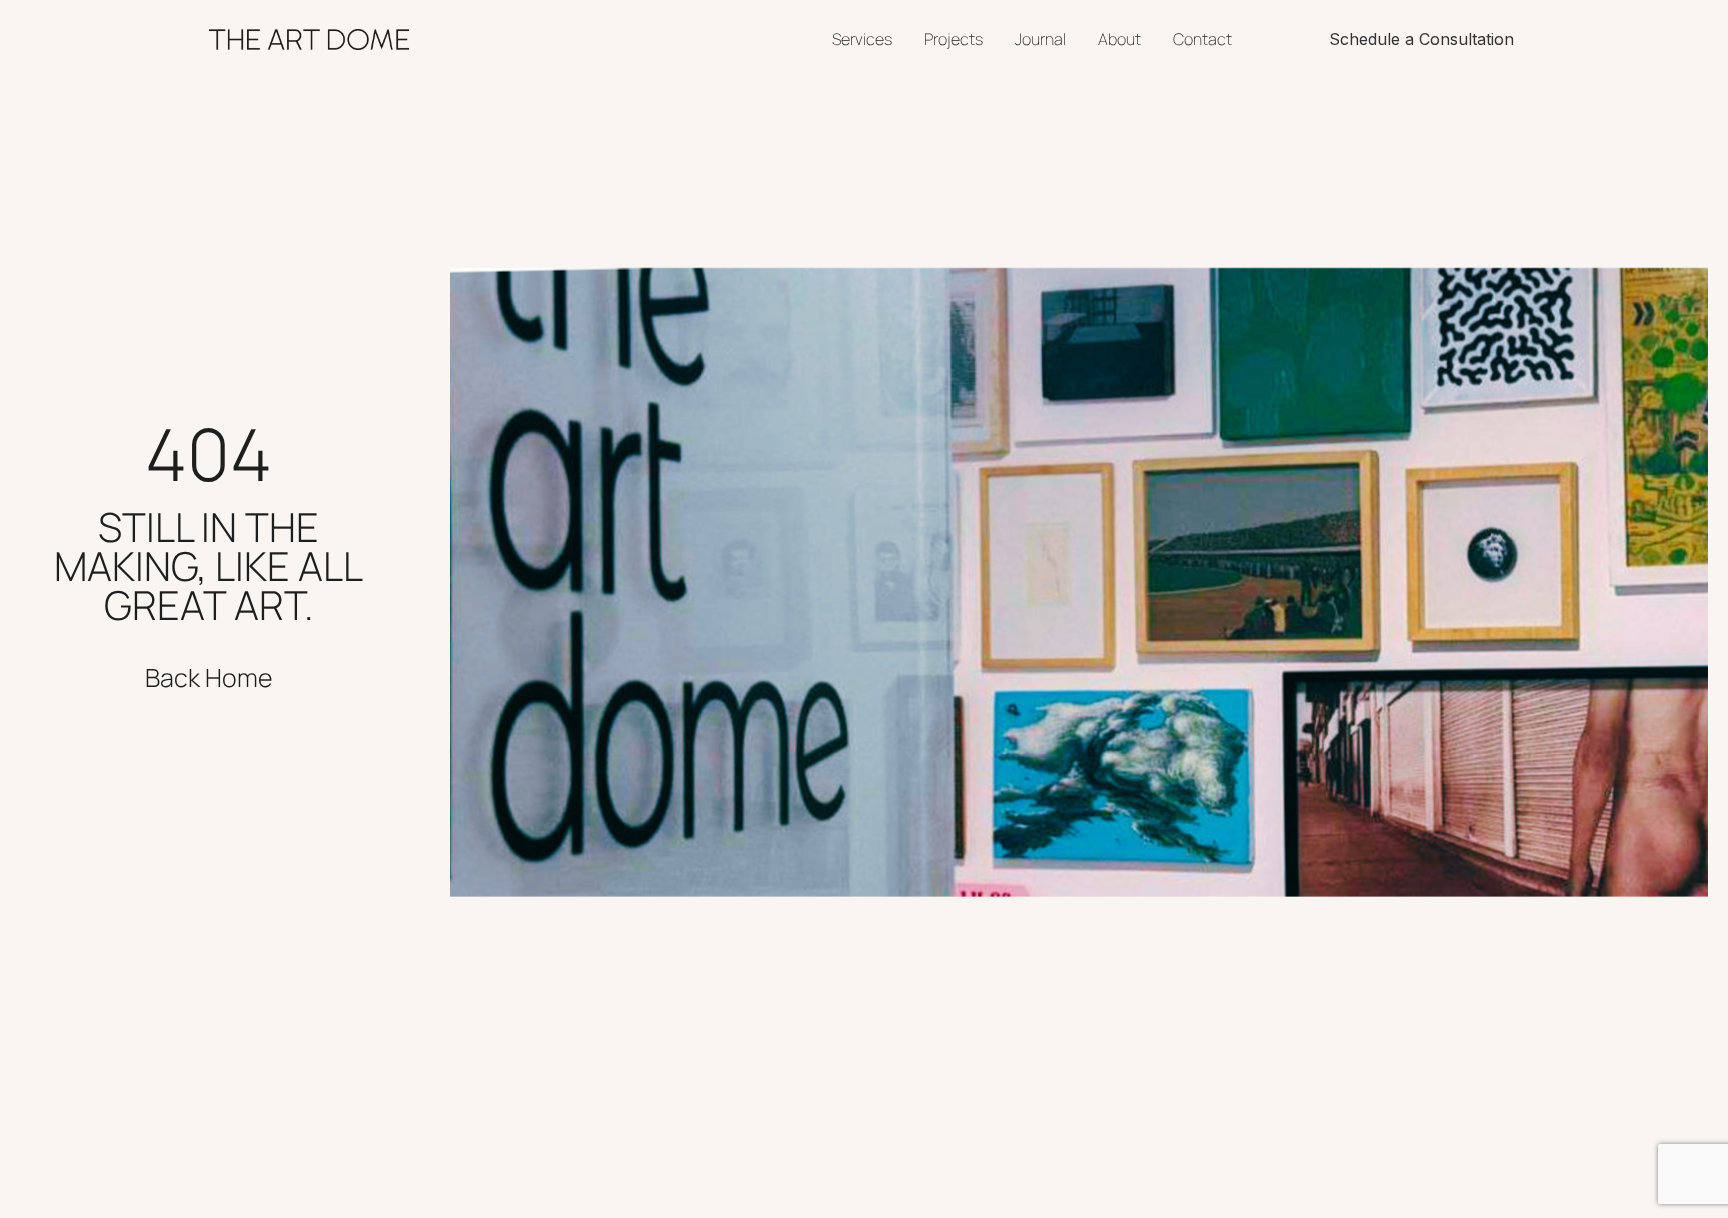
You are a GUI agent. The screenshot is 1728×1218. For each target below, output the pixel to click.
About (1119, 39)
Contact (1202, 39)
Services (862, 39)
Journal (1040, 39)
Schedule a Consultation (1421, 39)
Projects (953, 39)
